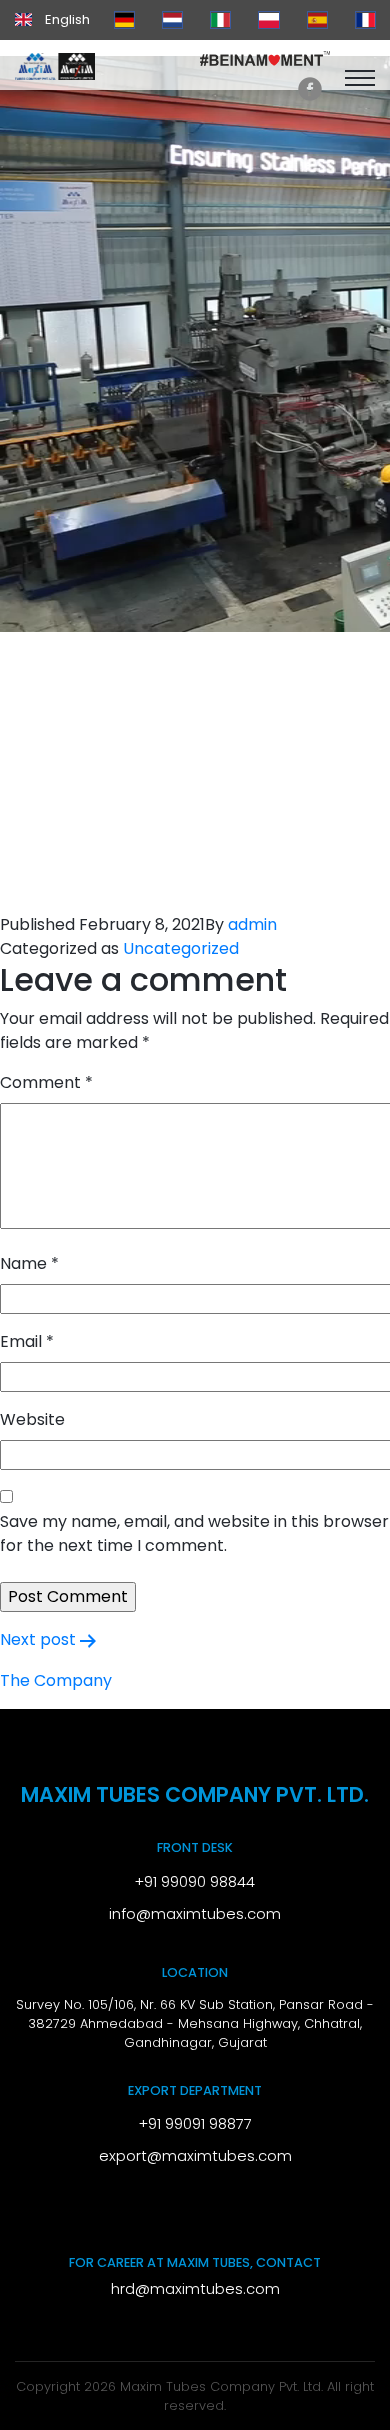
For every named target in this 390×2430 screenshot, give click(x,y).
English (66, 19)
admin (252, 924)
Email (27, 1341)
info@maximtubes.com (195, 1914)
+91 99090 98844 (195, 1882)
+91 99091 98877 (195, 2124)
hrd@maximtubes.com (195, 2289)
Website (32, 1419)
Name (29, 1263)
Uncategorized (181, 948)
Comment (46, 1082)
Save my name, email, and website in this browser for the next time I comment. (194, 1533)
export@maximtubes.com (195, 2156)
